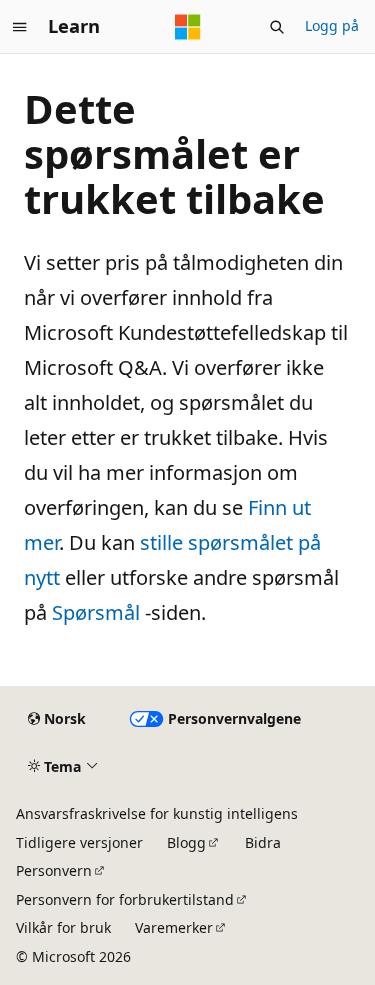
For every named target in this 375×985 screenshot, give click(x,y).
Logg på (332, 25)
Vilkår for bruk (63, 927)
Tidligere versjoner (79, 842)
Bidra (263, 842)
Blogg (186, 842)
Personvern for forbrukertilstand (125, 899)
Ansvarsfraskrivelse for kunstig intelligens (157, 813)
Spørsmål (96, 612)
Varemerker (174, 927)
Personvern (54, 870)
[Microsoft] (188, 27)
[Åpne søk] (277, 27)
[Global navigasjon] (20, 27)
